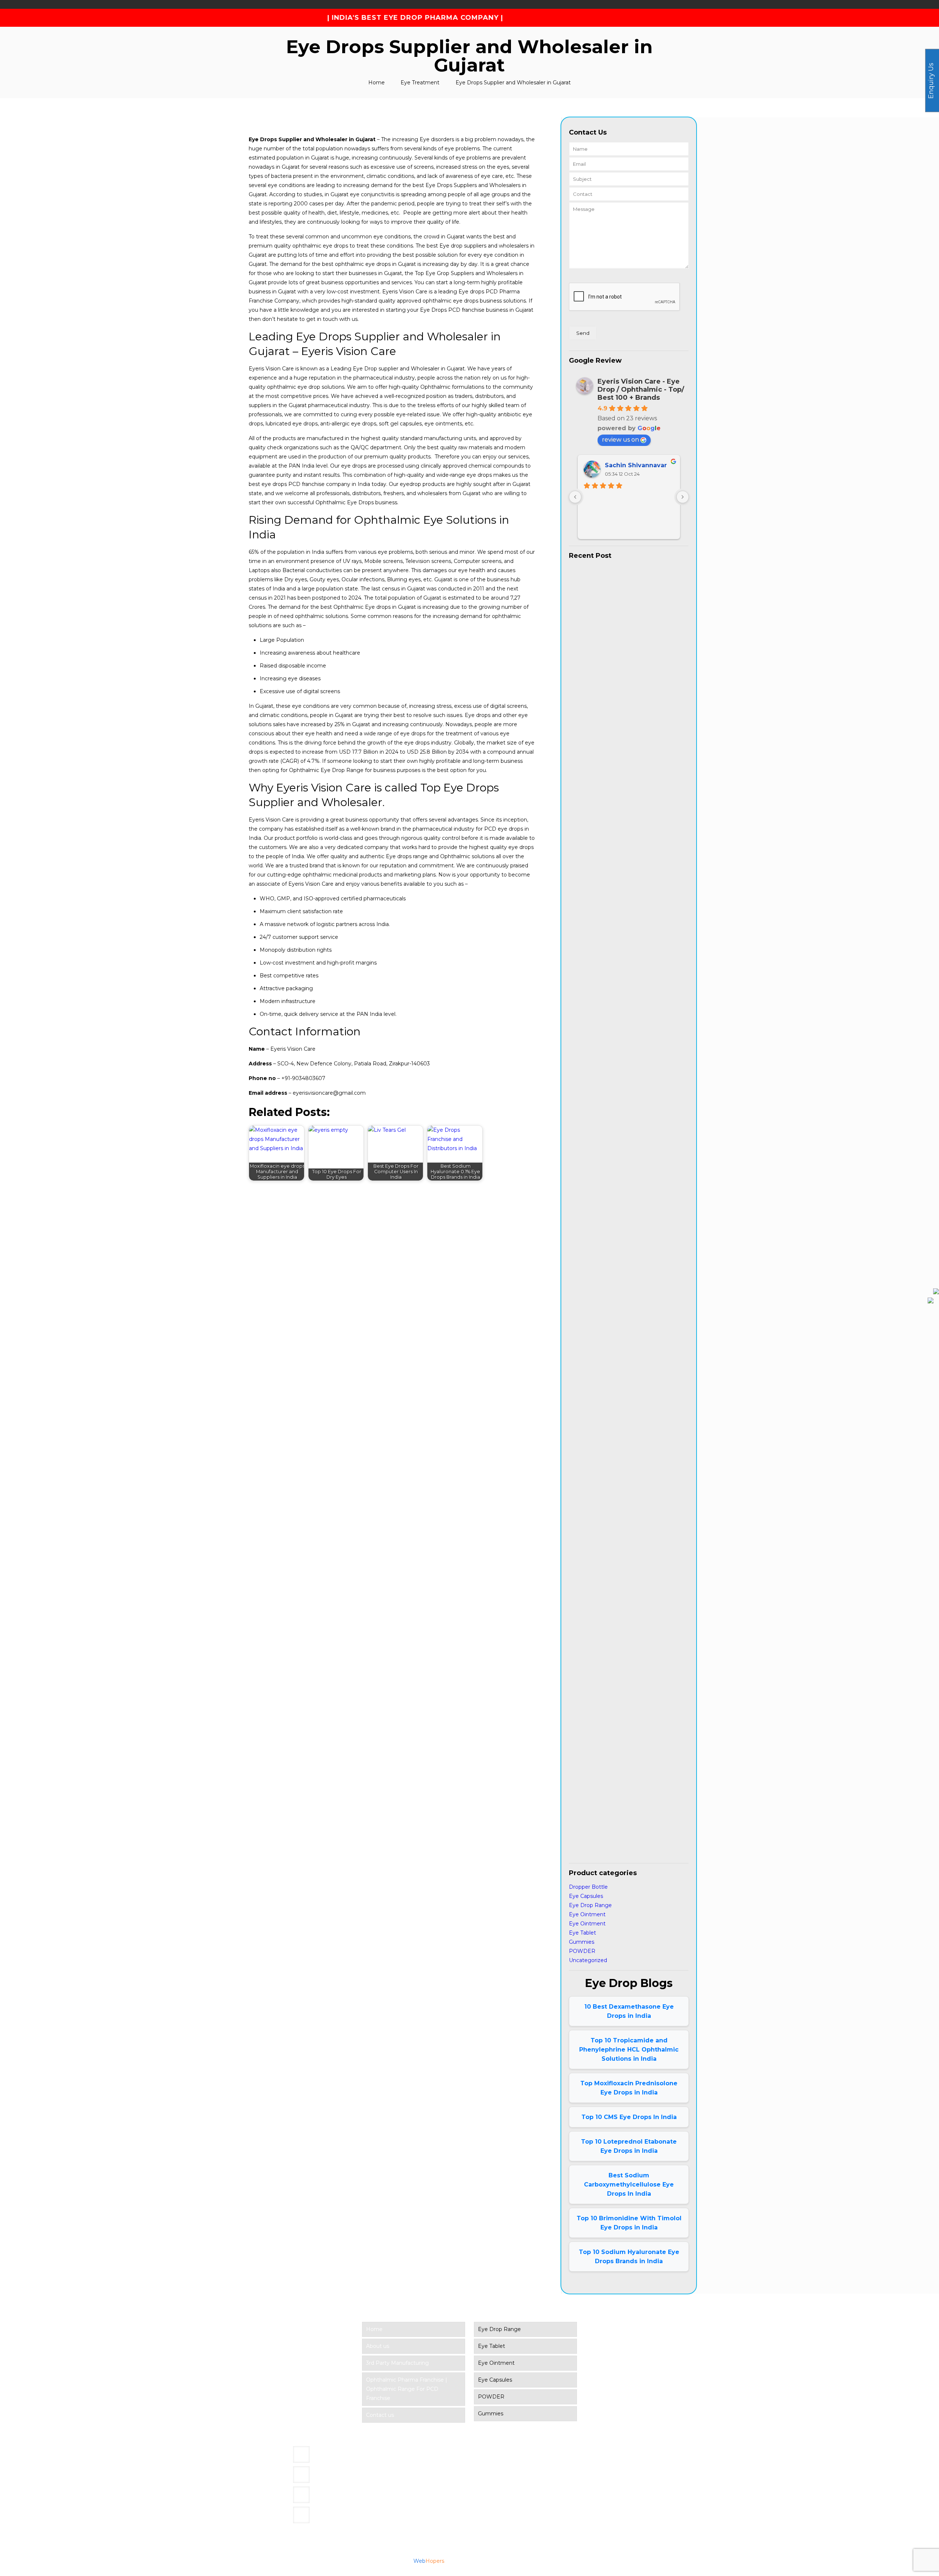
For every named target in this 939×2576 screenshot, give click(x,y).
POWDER (582, 1951)
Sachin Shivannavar (636, 465)
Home (377, 83)
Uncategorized (588, 1960)
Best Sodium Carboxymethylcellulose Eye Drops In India (629, 2185)
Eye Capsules (586, 1896)
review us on (620, 440)
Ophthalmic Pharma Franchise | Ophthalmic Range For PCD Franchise (407, 2389)
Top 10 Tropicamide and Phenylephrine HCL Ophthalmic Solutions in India (629, 2050)
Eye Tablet (582, 1933)
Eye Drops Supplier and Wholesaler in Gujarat (513, 83)
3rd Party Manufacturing (397, 2363)
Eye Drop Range (590, 1905)
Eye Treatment (420, 83)
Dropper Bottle (588, 1887)
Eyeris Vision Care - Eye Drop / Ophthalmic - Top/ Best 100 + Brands (641, 389)
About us (378, 2346)
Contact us (380, 2415)
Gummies (582, 1942)
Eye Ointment (587, 1914)
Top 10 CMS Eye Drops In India (629, 2117)
